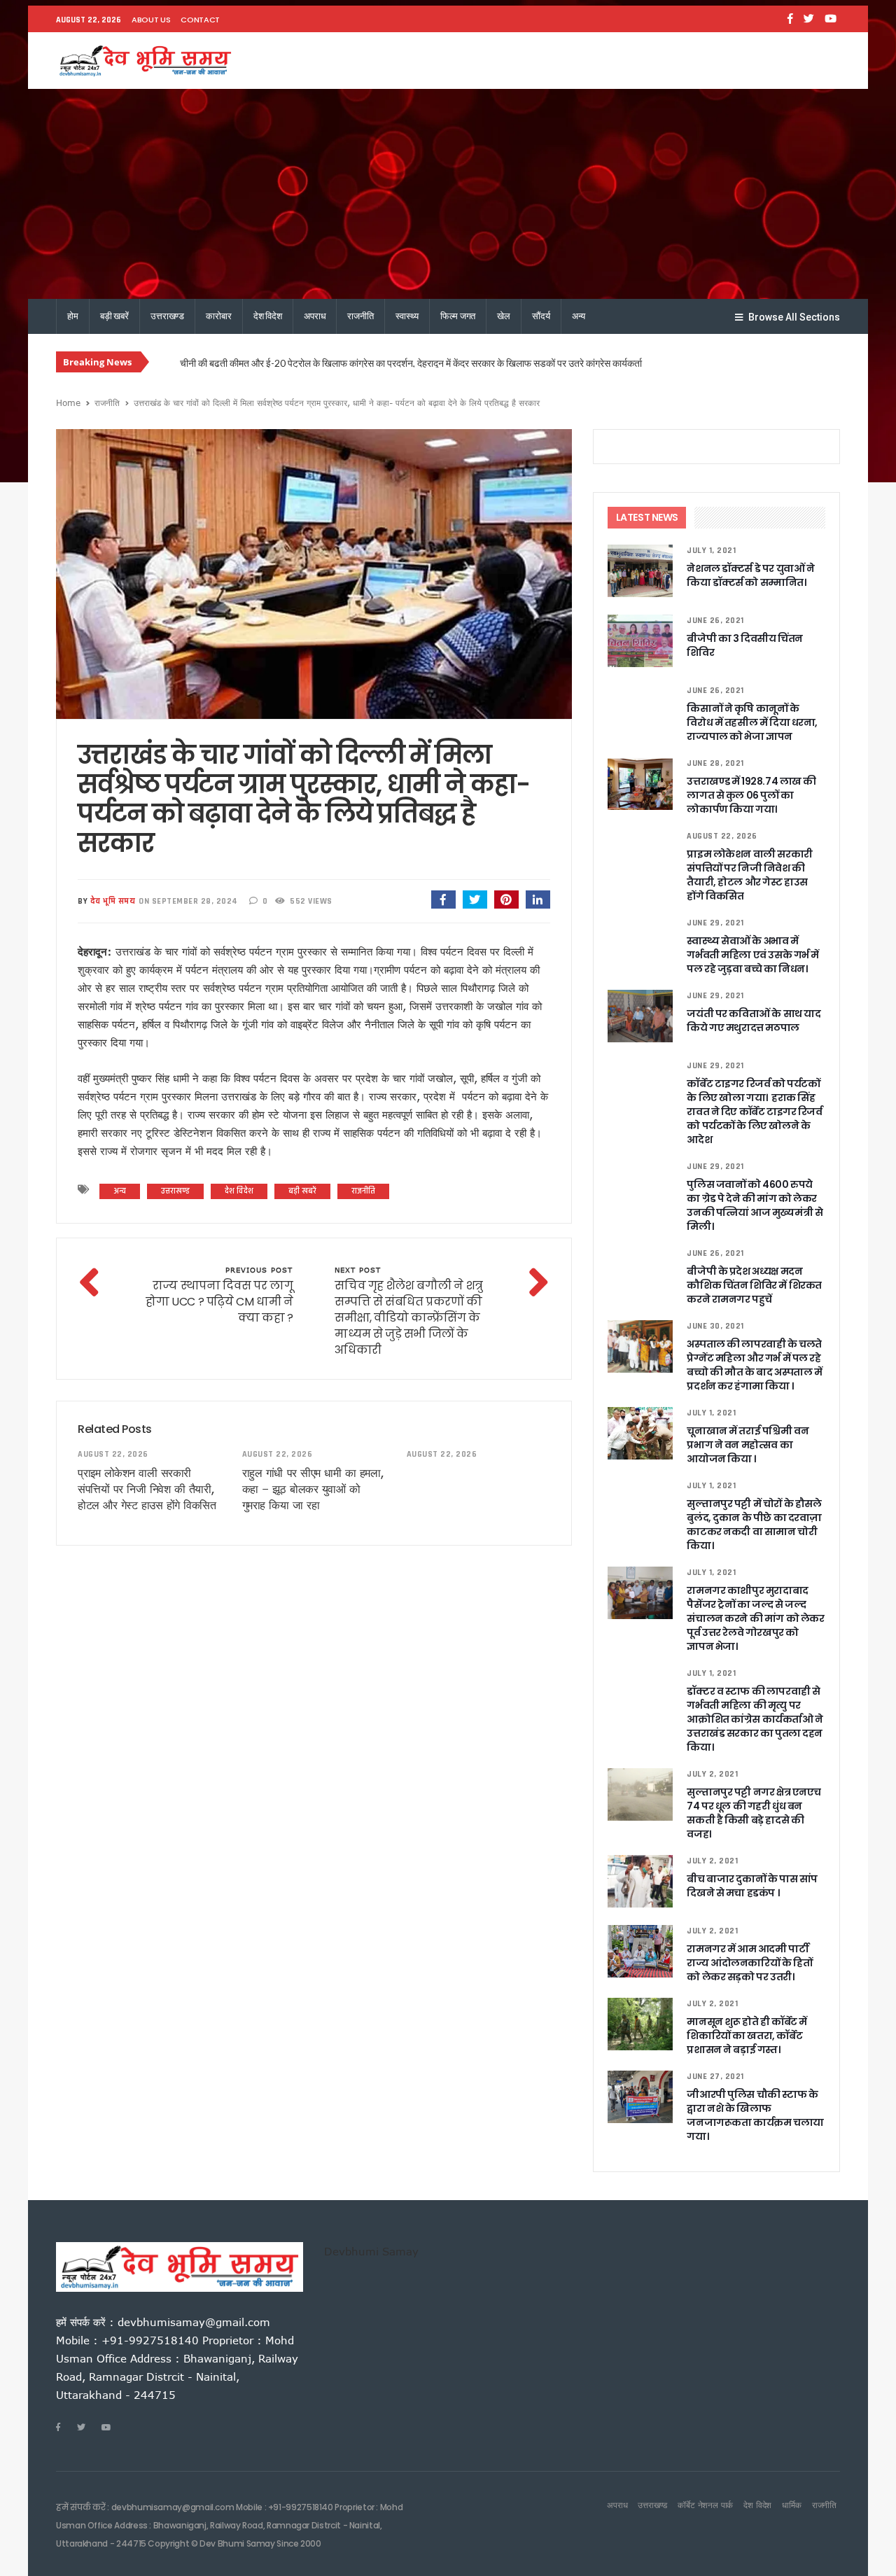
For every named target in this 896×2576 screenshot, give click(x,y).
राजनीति (360, 316)
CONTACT (200, 20)
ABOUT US (151, 20)
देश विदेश (268, 316)
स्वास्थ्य (407, 316)
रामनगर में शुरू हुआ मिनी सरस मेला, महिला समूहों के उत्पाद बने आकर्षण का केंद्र (311, 363)
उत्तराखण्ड (167, 316)
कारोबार (218, 316)
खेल (504, 316)
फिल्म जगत (458, 316)
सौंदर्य (541, 316)
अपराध (315, 316)
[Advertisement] (448, 194)
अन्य (579, 316)
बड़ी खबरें (114, 316)
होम (73, 316)
